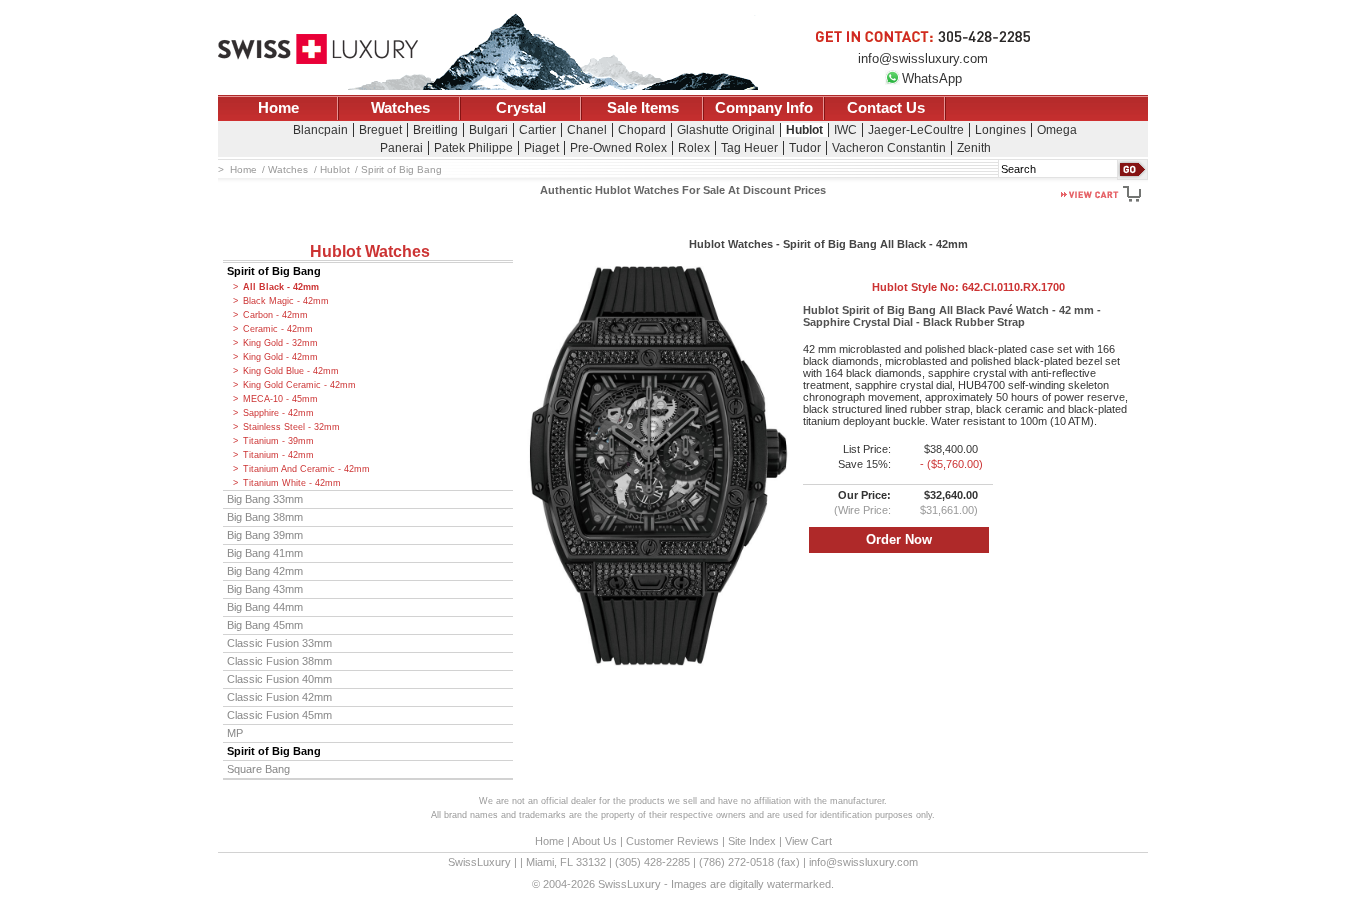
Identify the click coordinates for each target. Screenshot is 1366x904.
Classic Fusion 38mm (279, 661)
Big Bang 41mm (265, 553)
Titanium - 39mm (278, 441)
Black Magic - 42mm (286, 301)
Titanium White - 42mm (292, 483)
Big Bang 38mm (265, 517)
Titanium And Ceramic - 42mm (306, 469)
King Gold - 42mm (280, 357)
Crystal (521, 108)
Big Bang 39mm (265, 535)
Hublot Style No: (968, 287)
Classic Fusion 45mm (279, 715)
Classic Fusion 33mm (279, 643)
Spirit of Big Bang (274, 271)
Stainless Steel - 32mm (291, 427)
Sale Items (643, 108)
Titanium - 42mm (278, 455)
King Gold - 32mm (280, 343)
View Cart (808, 841)
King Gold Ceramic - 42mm (299, 385)
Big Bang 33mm (265, 499)
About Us (594, 841)
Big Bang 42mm (265, 571)
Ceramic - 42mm (278, 329)
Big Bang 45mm (265, 625)
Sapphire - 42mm (278, 413)
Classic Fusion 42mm (279, 697)
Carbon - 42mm (275, 315)
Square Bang (258, 769)
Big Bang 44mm (265, 607)
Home (278, 108)
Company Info (764, 108)
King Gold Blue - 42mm (291, 371)
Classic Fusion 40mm (279, 679)
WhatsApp (932, 78)
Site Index (752, 841)
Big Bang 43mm (265, 589)
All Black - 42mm (281, 287)
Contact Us (886, 108)
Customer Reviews (672, 841)
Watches (400, 108)
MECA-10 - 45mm (280, 399)
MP (235, 733)
